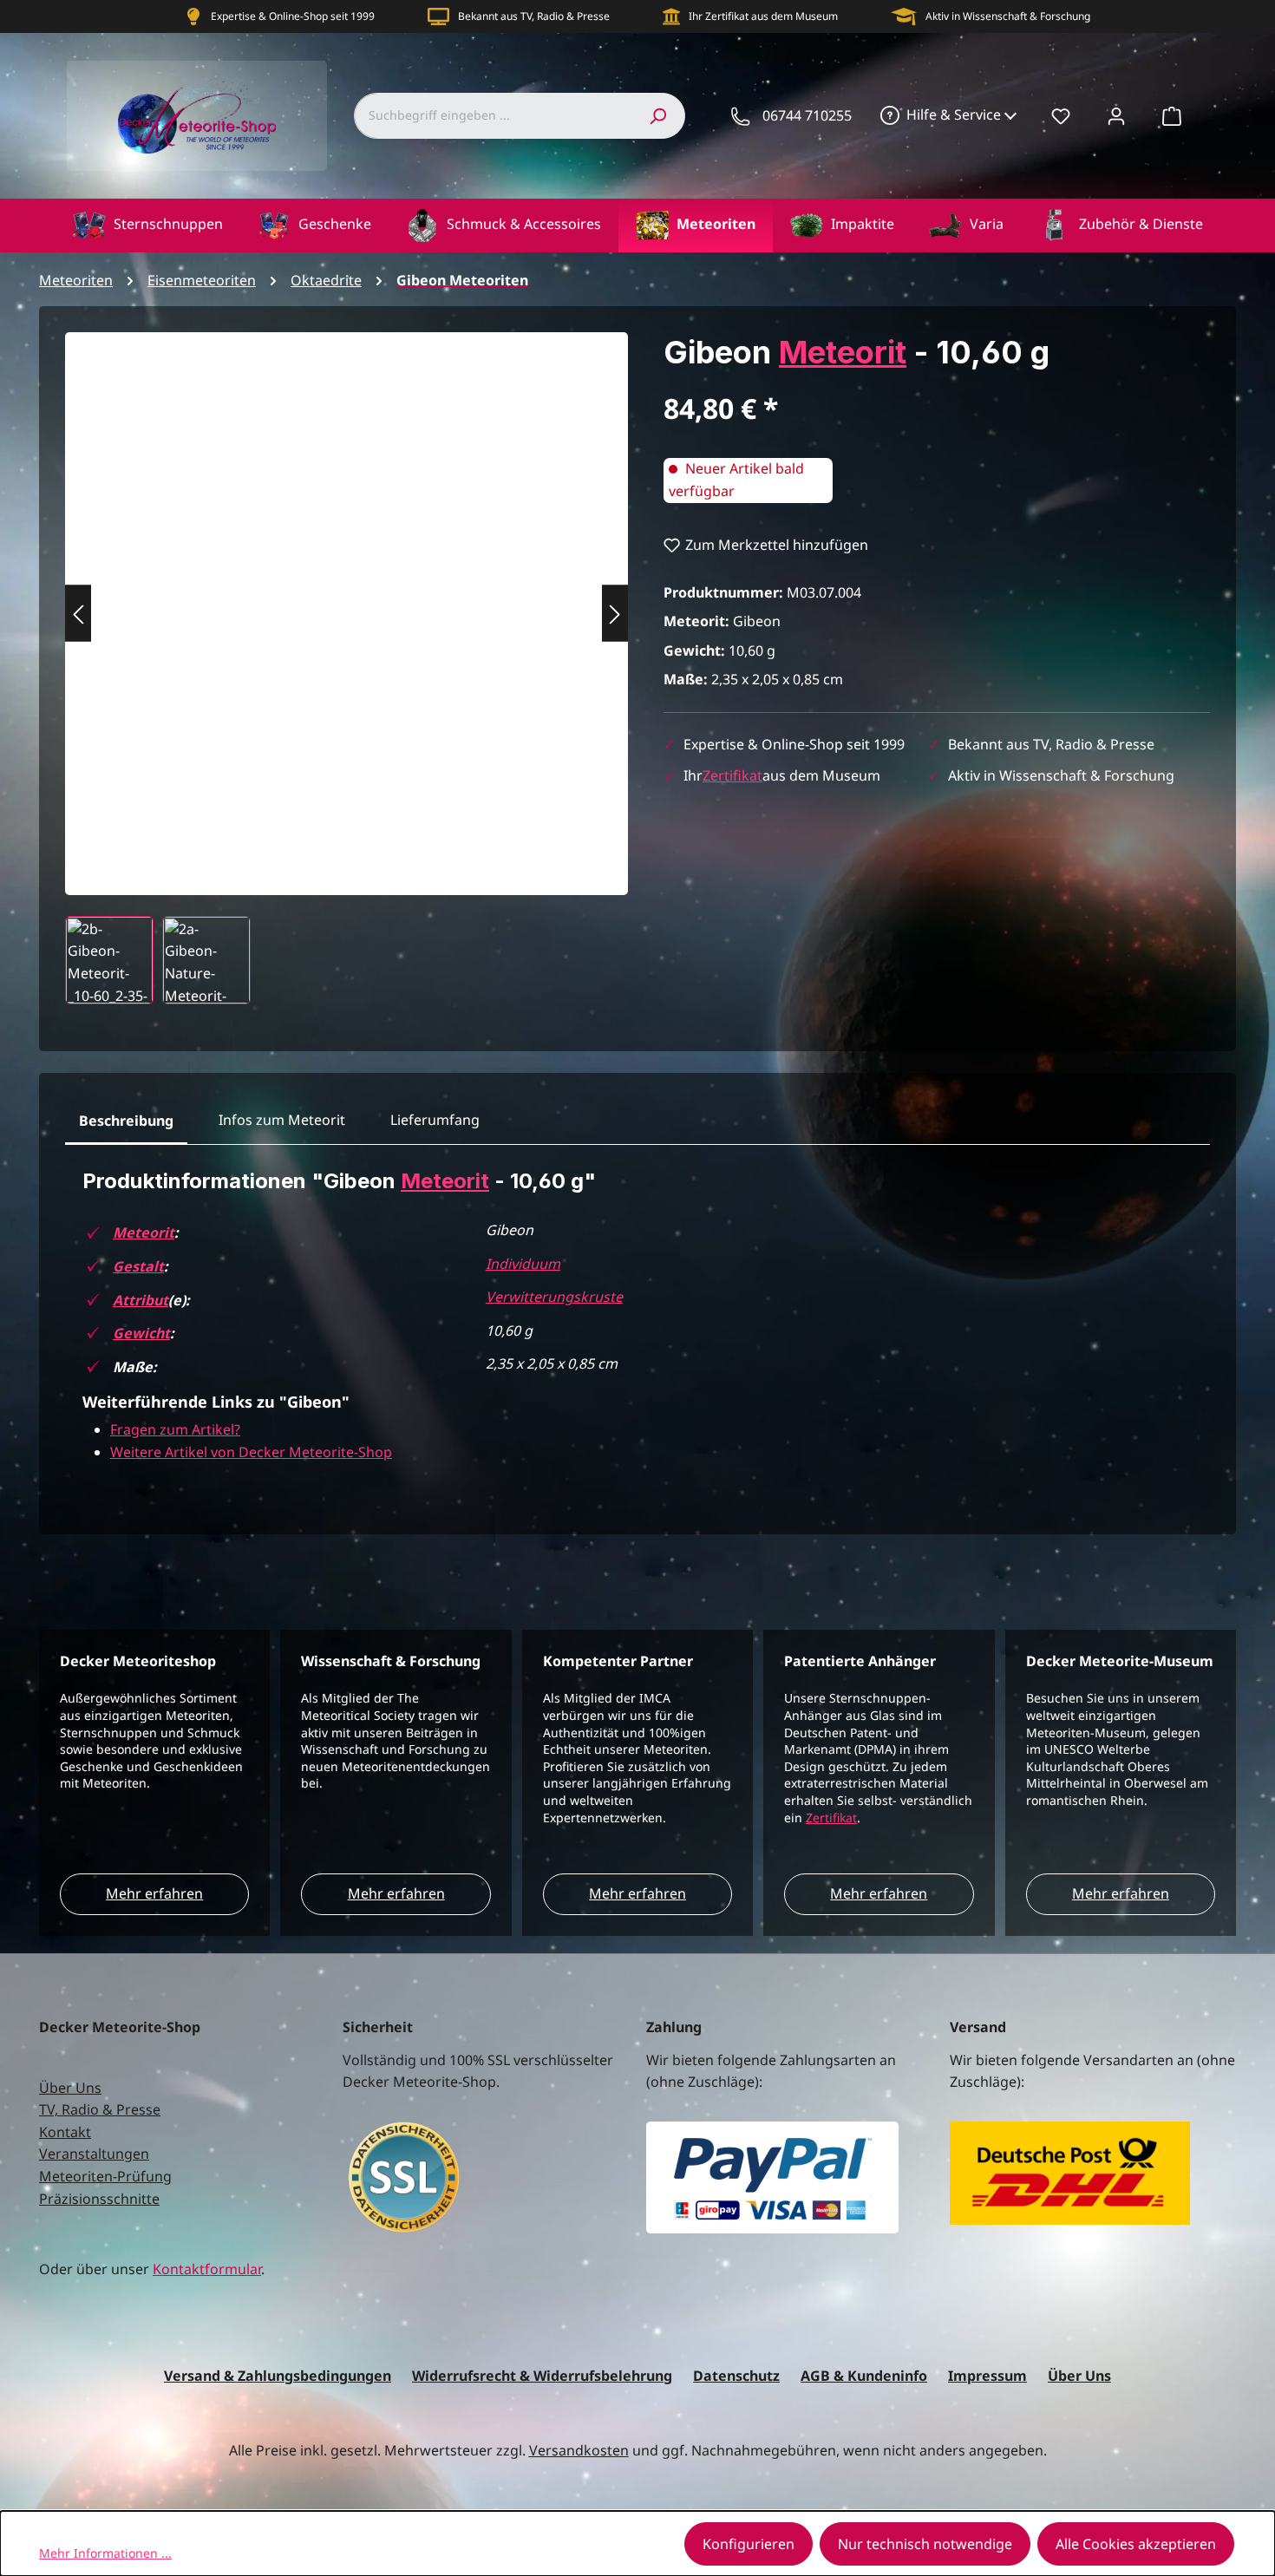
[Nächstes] (615, 614)
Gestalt (138, 1266)
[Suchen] (657, 115)
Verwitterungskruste (554, 1297)
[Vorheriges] (78, 614)
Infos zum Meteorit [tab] (282, 1120)
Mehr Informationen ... (105, 2553)
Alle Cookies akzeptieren (1136, 2544)
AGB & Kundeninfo (864, 2376)
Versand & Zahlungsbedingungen (278, 2376)
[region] (347, 668)
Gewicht (141, 1333)
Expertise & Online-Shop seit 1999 (293, 16)
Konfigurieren (749, 2544)
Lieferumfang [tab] (435, 1120)
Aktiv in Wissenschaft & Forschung (1008, 16)
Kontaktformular (207, 2269)
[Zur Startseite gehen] (197, 116)
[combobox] (492, 115)
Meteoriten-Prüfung (105, 2176)
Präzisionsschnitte (99, 2199)
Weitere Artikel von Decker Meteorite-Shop (251, 1452)
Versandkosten (579, 2450)
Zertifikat (732, 775)
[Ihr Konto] (1116, 115)
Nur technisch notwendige (925, 2544)
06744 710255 (807, 115)
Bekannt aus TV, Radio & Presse (534, 16)
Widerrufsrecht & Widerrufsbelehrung (542, 2376)
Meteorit (843, 352)
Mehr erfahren (154, 1893)
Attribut (141, 1300)
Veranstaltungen (94, 2154)
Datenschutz (736, 2376)
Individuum (523, 1264)
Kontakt (65, 2132)
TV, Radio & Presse (100, 2109)
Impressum (987, 2376)
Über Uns (70, 2088)
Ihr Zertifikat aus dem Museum (763, 16)
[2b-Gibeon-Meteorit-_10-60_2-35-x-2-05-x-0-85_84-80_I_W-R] (347, 596)
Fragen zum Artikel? (175, 1429)
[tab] (126, 1121)
